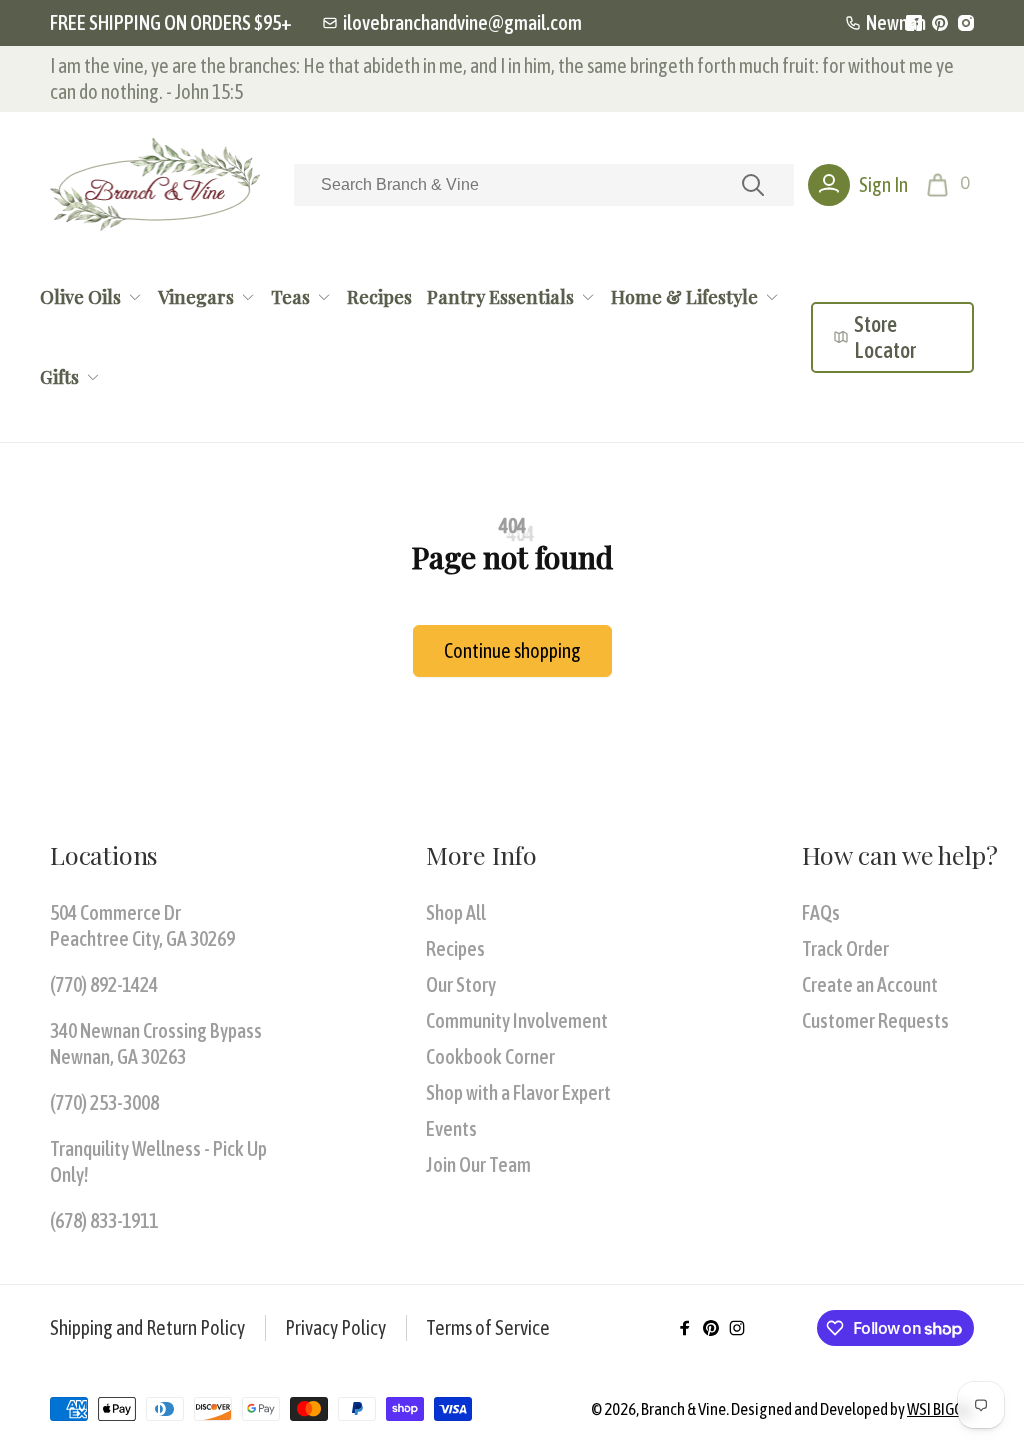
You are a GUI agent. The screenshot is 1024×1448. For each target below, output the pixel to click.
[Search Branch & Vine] (753, 185)
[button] (950, 185)
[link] (452, 23)
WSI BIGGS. (940, 1409)
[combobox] (544, 185)
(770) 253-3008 (104, 1102)
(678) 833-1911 (104, 1220)
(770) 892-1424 (104, 984)
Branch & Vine (683, 1409)
